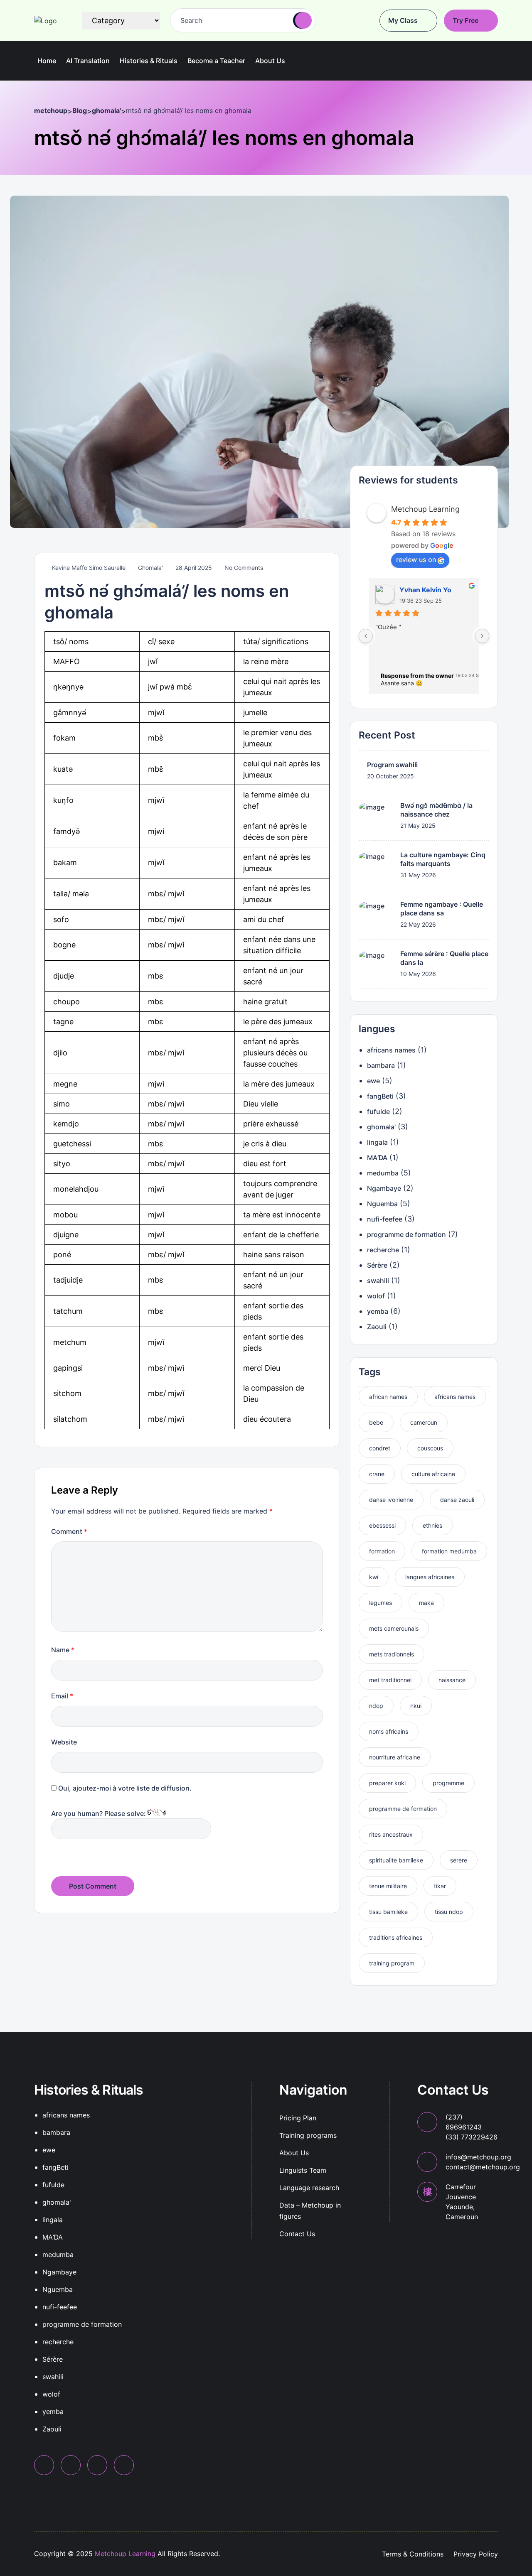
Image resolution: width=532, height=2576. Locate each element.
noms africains (389, 1732)
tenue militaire (388, 1886)
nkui (416, 1706)
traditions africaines (396, 1938)
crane (377, 1474)
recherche (383, 1250)
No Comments (243, 568)
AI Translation (88, 61)
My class (404, 20)
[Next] (482, 636)
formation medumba (449, 1552)
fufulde (378, 1111)
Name (63, 1650)
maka (426, 1603)
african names (388, 1397)
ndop (376, 1706)
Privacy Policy (476, 2554)
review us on (416, 560)
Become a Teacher (216, 61)
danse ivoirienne (391, 1500)
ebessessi (382, 1526)
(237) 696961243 (472, 2127)
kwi (374, 1577)
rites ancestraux (391, 1835)
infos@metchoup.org (483, 2162)
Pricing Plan (298, 2118)
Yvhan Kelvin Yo (425, 590)
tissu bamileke (388, 1912)
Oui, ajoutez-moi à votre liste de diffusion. (124, 1788)
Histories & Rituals (149, 61)
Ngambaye (384, 1188)
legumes (381, 1603)
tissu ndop (449, 1912)
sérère (459, 1861)
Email (62, 1696)
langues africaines (430, 1577)
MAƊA (377, 1158)
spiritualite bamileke (396, 1861)
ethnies (432, 1526)
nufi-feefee (385, 1219)
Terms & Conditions (413, 2554)
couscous (430, 1449)
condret (380, 1449)
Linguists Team (303, 2170)
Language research (309, 2188)
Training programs (308, 2135)
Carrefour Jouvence (462, 2202)
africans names (391, 1050)
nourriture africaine (395, 1758)
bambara (381, 1065)
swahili (378, 1281)
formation (382, 1552)
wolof (376, 1296)
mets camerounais (394, 1629)
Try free (466, 20)
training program (392, 1964)
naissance (452, 1680)
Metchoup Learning (425, 509)
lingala (377, 1142)
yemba (378, 1311)
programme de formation (406, 1234)
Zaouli (377, 1327)
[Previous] (366, 636)
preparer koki (387, 1783)
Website (64, 1742)
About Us (294, 2153)
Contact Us (297, 2234)
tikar (440, 1886)
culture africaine (433, 1474)
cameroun (424, 1423)
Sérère (377, 1265)
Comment (69, 1531)
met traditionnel (390, 1680)
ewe (373, 1081)
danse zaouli (457, 1500)
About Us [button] (270, 61)
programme (448, 1783)
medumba (383, 1173)
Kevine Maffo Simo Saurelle (88, 568)
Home (47, 61)
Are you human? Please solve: (99, 1813)
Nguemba (382, 1204)
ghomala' (150, 568)
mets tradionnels (392, 1655)
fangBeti (380, 1096)
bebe (376, 1423)
